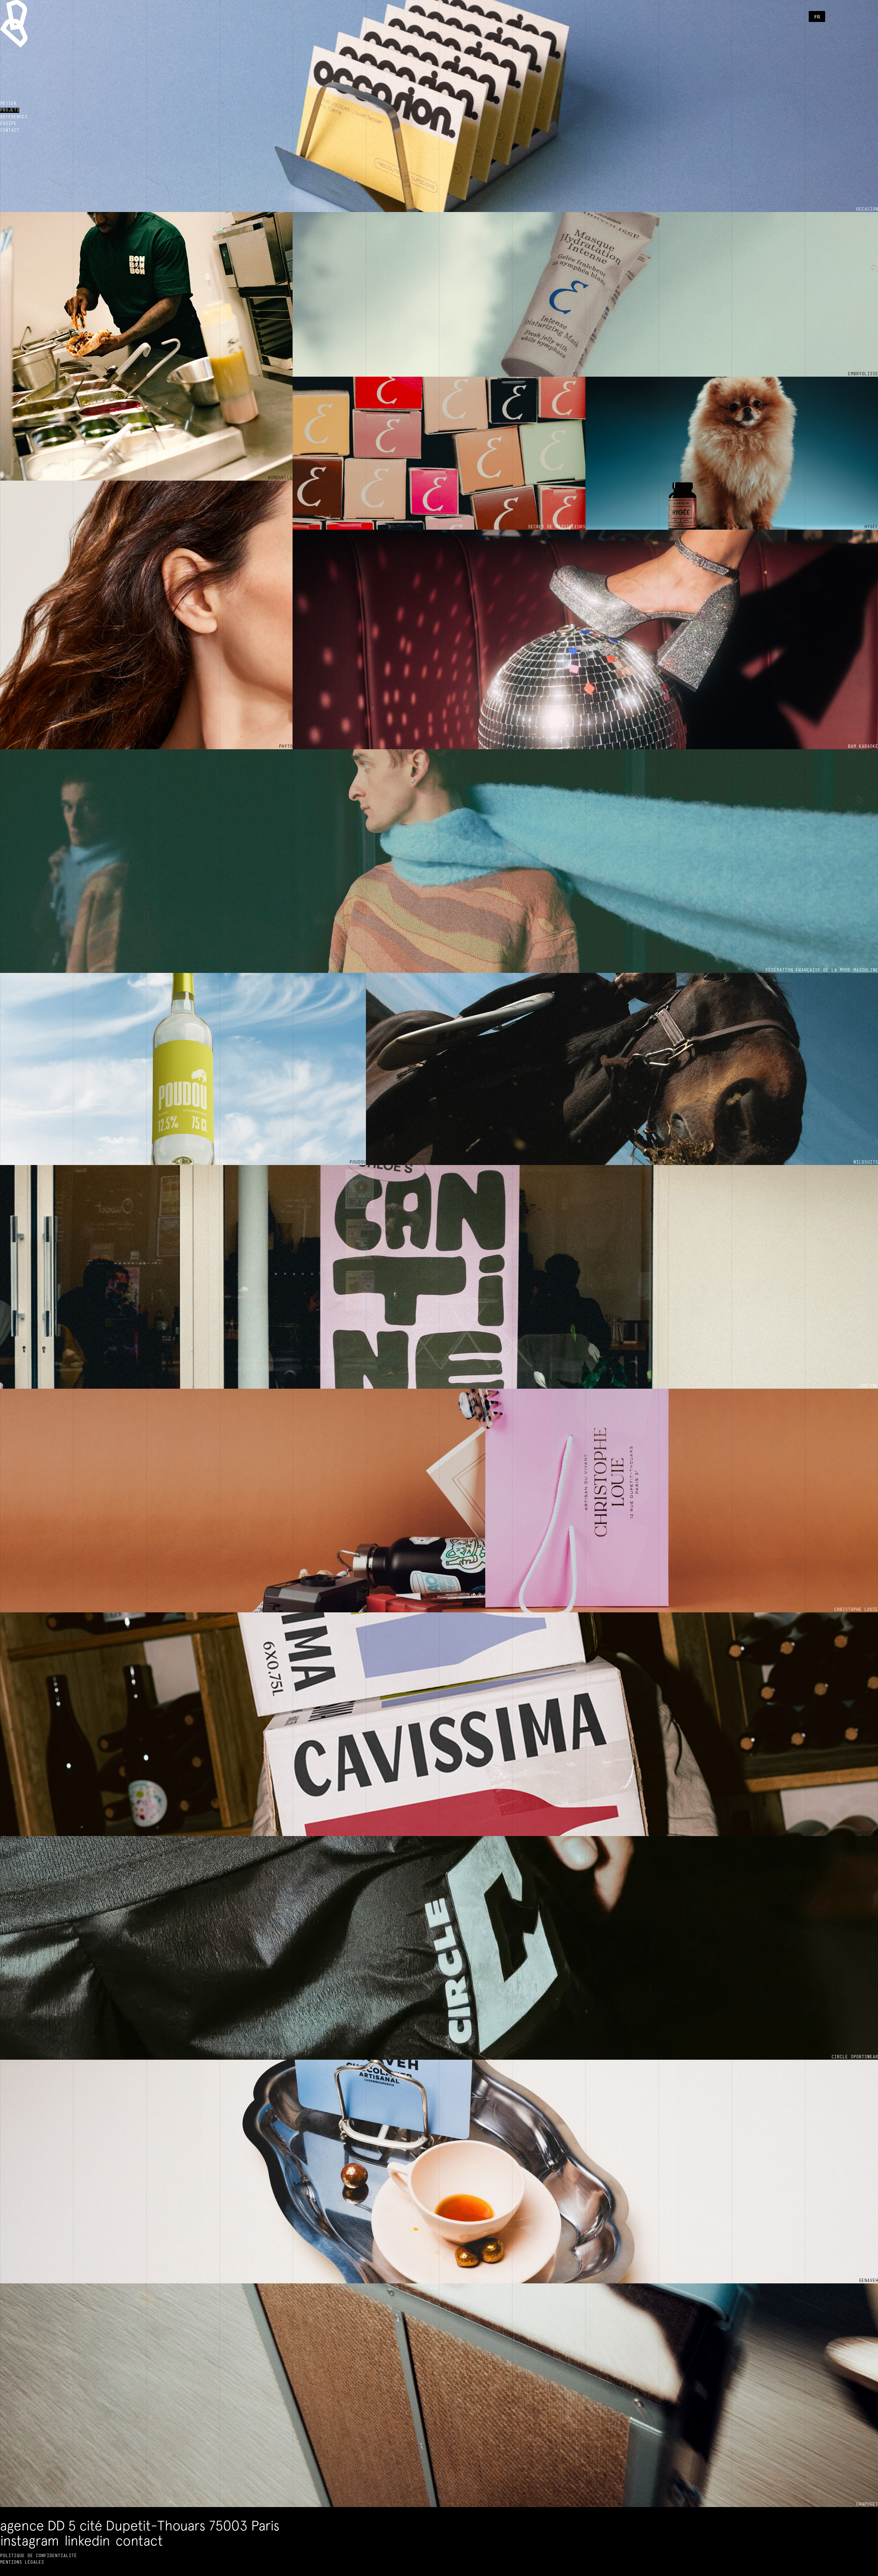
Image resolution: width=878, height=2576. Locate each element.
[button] (817, 16)
